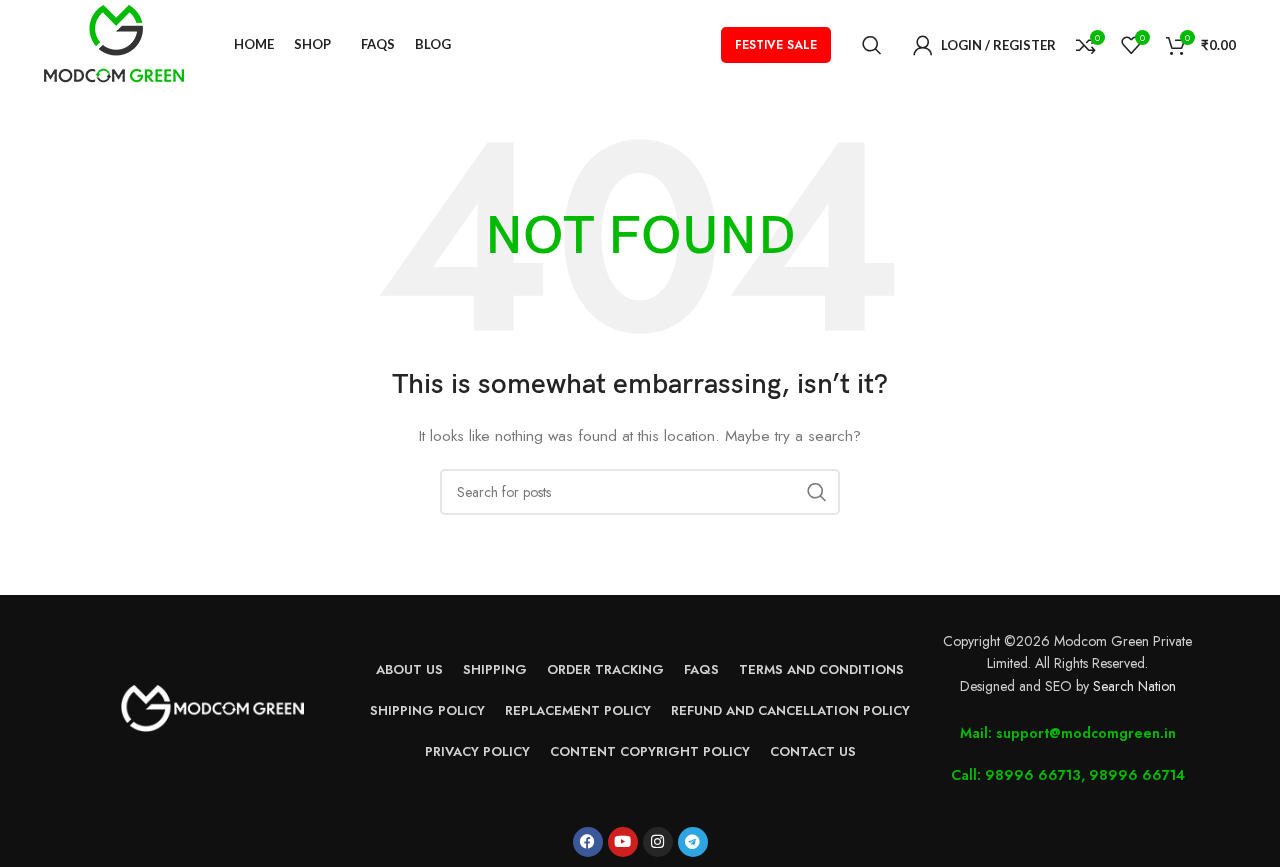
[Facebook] (588, 842)
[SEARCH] (817, 492)
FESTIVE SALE (776, 45)
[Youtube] (623, 842)
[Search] (872, 45)
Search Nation (1134, 686)
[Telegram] (693, 842)
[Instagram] (658, 842)
